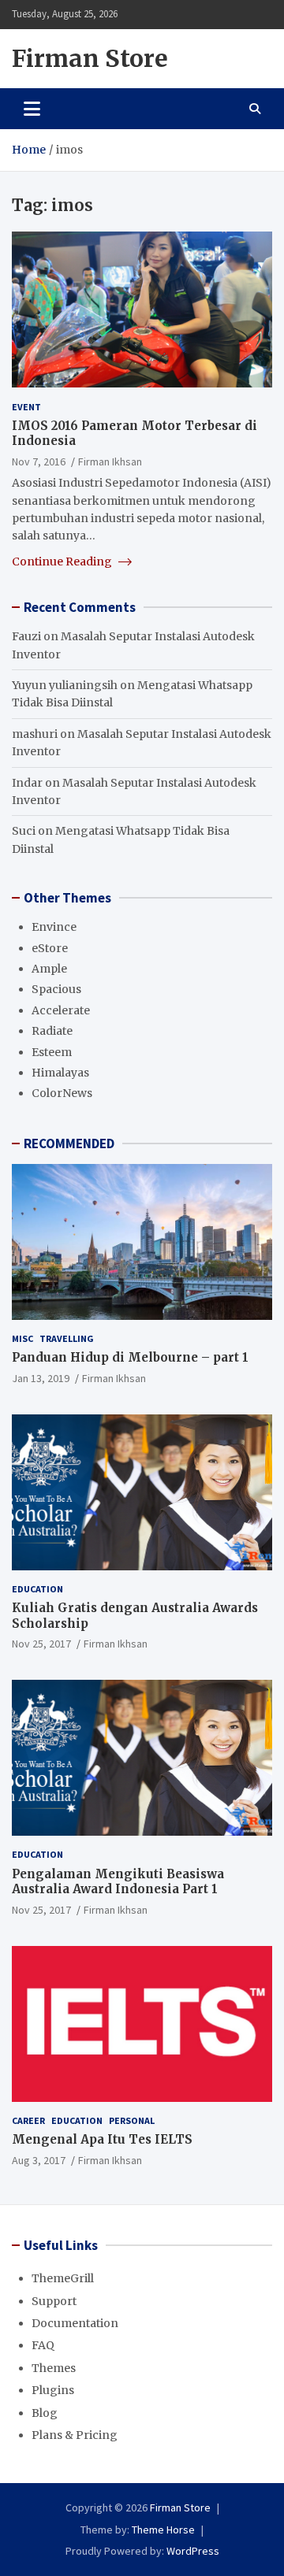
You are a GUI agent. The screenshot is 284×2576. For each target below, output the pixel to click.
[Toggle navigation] (32, 109)
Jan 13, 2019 (41, 1378)
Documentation (75, 2323)
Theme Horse (163, 2530)
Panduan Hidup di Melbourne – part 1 (130, 1357)
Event (26, 407)
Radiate (52, 1031)
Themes (54, 2368)
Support (54, 2301)
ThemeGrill (63, 2278)
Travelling (67, 1338)
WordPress (193, 2551)
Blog (45, 2413)
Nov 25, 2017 (41, 1644)
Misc (22, 1338)
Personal (132, 2120)
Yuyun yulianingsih (65, 685)
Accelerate (61, 1010)
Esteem (52, 1052)
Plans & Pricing (75, 2435)
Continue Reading (63, 562)
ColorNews (62, 1093)
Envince (54, 927)
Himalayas (60, 1073)
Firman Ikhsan (110, 461)
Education (37, 1589)
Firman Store (90, 58)
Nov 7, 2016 (39, 461)
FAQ (43, 2345)
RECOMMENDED (69, 1143)
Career (28, 2120)
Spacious (56, 989)
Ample (49, 969)
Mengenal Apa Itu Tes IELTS (102, 2139)
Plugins (53, 2390)
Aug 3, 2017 (39, 2160)
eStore (50, 948)
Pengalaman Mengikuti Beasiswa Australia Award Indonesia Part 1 (118, 1882)
